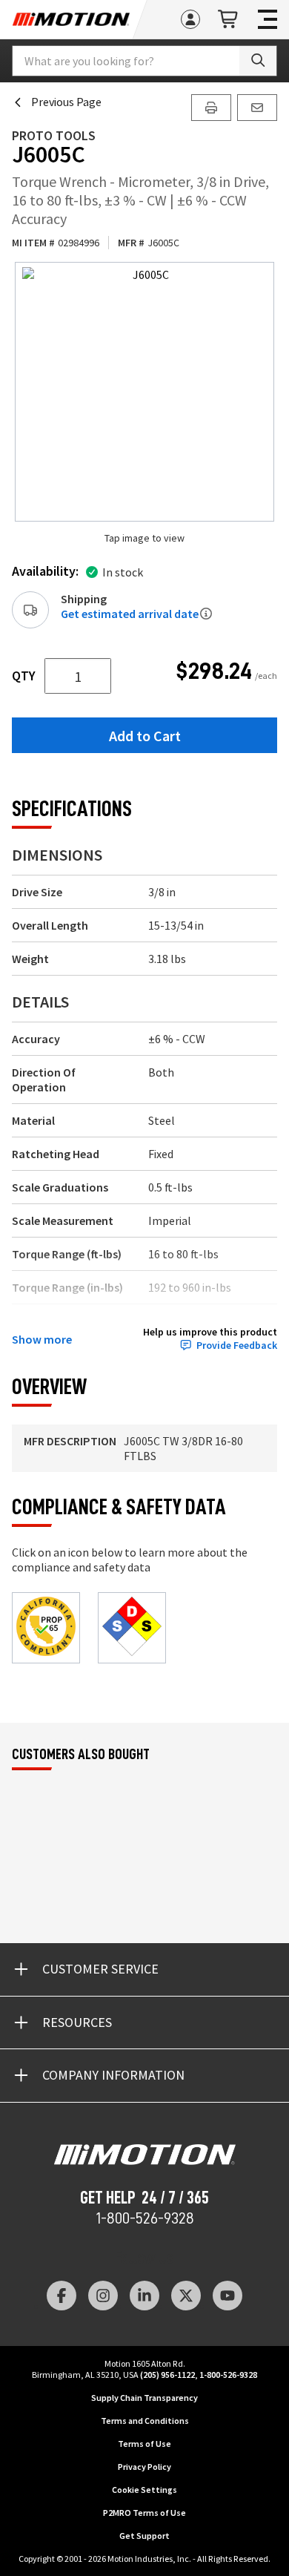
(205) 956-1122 (167, 2375)
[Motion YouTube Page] (227, 2296)
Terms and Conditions (145, 2421)
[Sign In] (190, 19)
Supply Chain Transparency (144, 2398)
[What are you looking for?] (258, 61)
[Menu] (268, 19)
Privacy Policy (144, 2467)
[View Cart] (229, 20)
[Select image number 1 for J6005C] (144, 392)
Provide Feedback (237, 1345)
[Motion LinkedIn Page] (144, 2296)
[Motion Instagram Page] (103, 2296)
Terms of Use (144, 2444)
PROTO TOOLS (54, 135)
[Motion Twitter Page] (186, 2296)
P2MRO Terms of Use (144, 2513)
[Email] (257, 108)
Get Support (144, 2536)
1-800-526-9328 (145, 2218)
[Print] (211, 108)
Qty (24, 676)
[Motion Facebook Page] (62, 2296)
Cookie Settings (144, 2490)
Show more (42, 1339)
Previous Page (66, 102)
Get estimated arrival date (130, 614)
